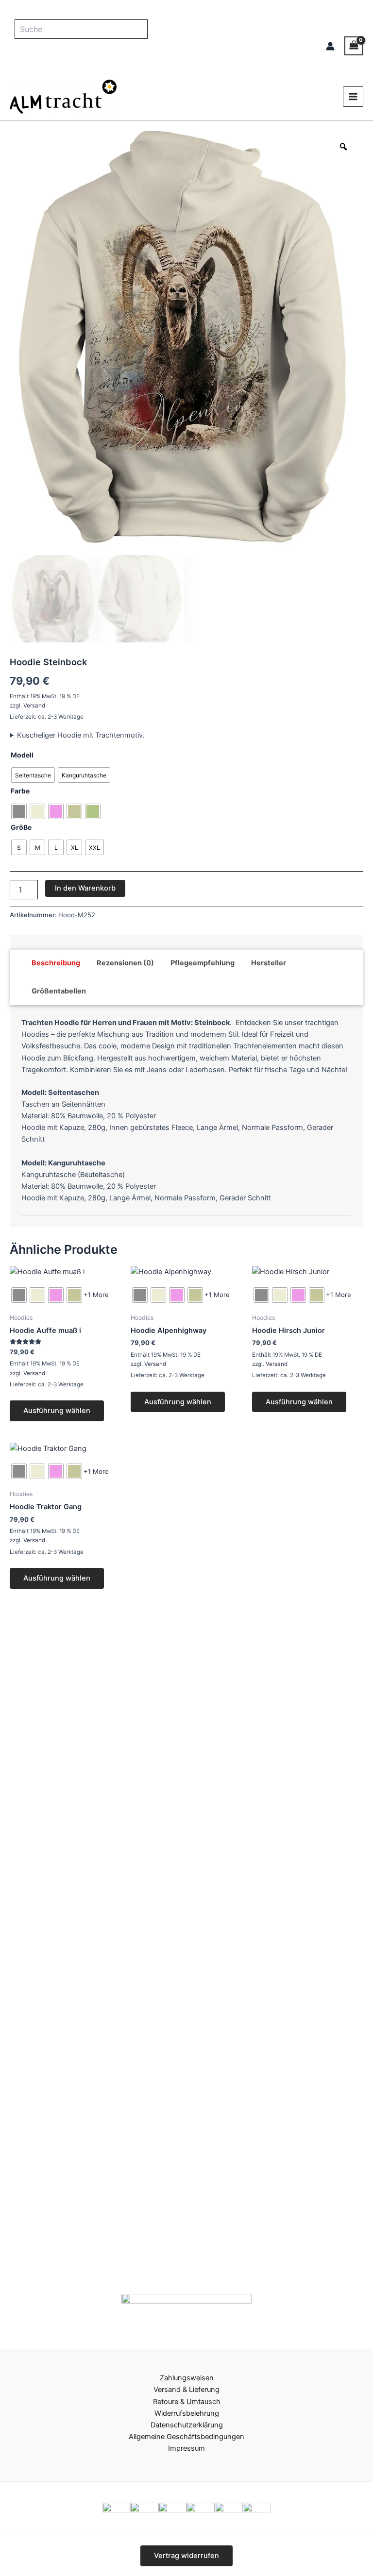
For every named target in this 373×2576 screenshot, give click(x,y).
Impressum (186, 2448)
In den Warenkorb (85, 888)
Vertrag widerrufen (186, 2556)
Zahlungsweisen (187, 2378)
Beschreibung (56, 963)
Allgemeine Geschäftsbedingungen (186, 2437)
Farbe (20, 791)
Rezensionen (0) (125, 963)
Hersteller (269, 963)
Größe (21, 827)
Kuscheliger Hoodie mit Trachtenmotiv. (81, 735)
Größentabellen (59, 991)
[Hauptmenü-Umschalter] (353, 97)
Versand (34, 706)
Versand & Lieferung (186, 2390)
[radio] (33, 775)
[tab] (56, 963)
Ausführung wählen (57, 1411)
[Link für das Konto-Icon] (330, 46)
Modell (22, 755)
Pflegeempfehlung (203, 963)
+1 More (96, 1295)
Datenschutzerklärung (187, 2425)
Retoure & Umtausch (187, 2402)
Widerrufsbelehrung (187, 2413)
